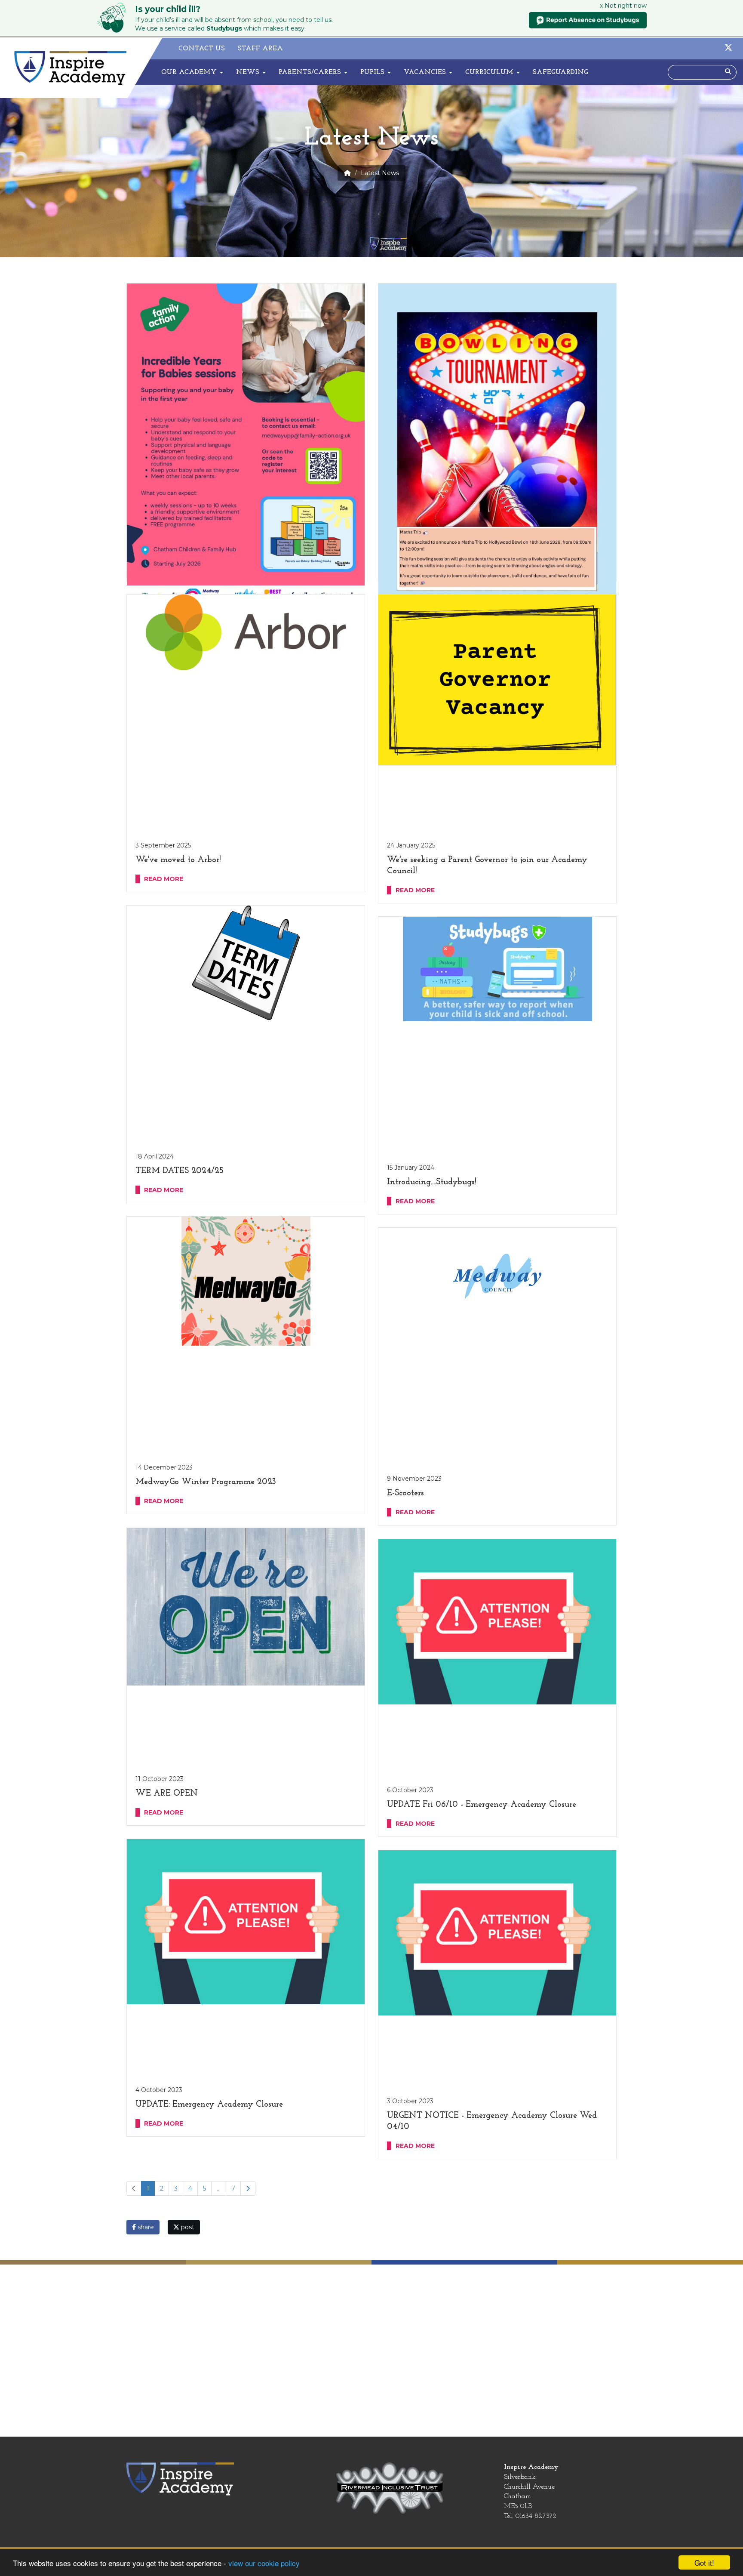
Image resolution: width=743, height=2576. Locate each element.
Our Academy (190, 72)
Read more (164, 879)
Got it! (704, 2562)
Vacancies (426, 72)
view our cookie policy (264, 2563)
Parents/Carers (311, 72)
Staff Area (260, 49)
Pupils (373, 72)
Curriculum (490, 72)
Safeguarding (560, 72)
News (249, 72)
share (145, 2227)
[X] (728, 49)
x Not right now (623, 6)
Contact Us (202, 49)
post (187, 2227)
